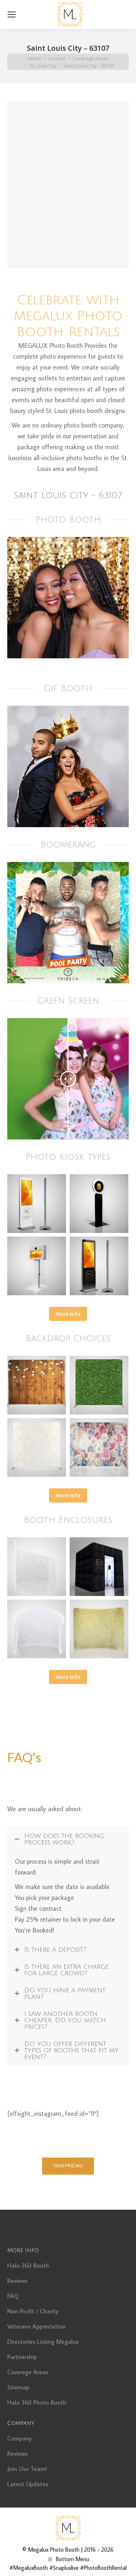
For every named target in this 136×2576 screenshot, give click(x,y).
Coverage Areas (28, 2372)
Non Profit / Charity (33, 2311)
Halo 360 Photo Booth (37, 2402)
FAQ (13, 2296)
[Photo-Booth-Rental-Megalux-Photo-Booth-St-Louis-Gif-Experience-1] (68, 766)
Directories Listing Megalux (43, 2342)
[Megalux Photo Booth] (37, 1204)
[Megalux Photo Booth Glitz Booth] (99, 1629)
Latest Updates (28, 2484)
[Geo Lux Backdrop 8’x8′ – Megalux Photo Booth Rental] (37, 1447)
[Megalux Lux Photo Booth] (99, 1567)
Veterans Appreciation (36, 2326)
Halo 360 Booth (28, 2266)
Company (19, 2438)
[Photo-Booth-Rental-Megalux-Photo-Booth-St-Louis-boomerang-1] (68, 923)
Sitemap (18, 2387)
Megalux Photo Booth (54, 2550)
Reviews (17, 2281)
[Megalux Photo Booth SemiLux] (37, 1567)
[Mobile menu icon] (12, 14)
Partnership (22, 2357)
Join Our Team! (27, 2469)
